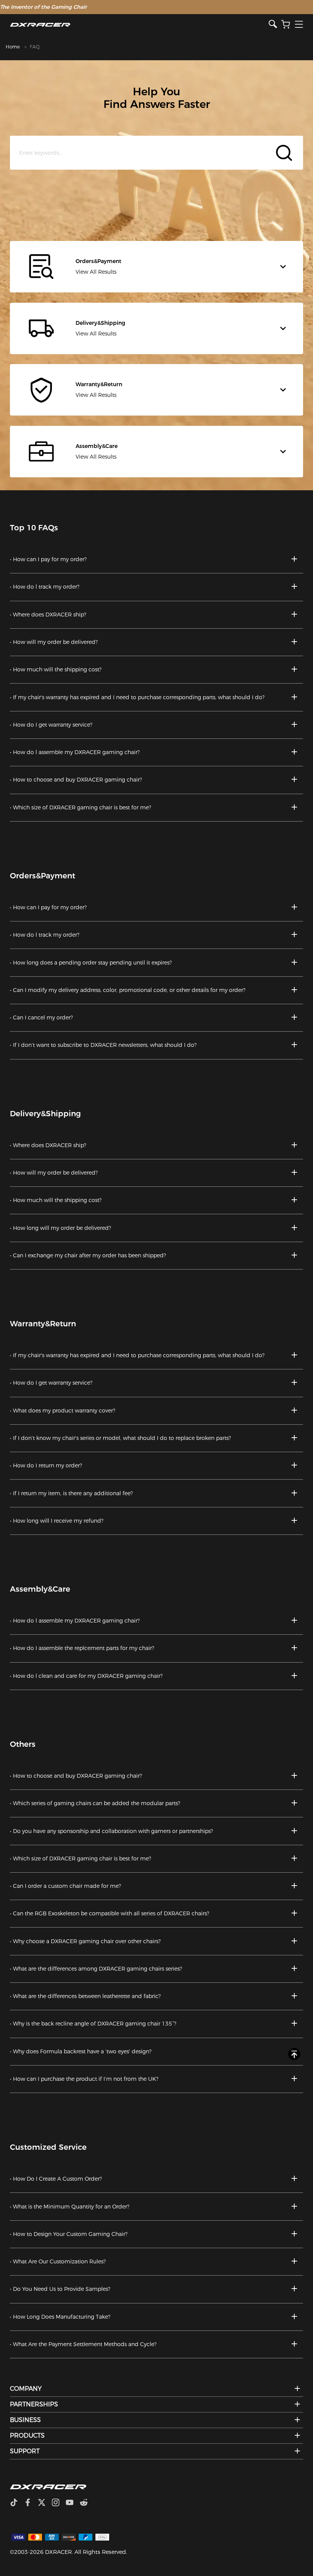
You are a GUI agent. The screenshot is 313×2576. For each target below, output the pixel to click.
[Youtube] (73, 2503)
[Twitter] (45, 2503)
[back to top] (294, 2054)
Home (13, 47)
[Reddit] (87, 2503)
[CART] (286, 25)
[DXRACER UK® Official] (139, 25)
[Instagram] (59, 2503)
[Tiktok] (17, 2503)
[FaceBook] (31, 2503)
